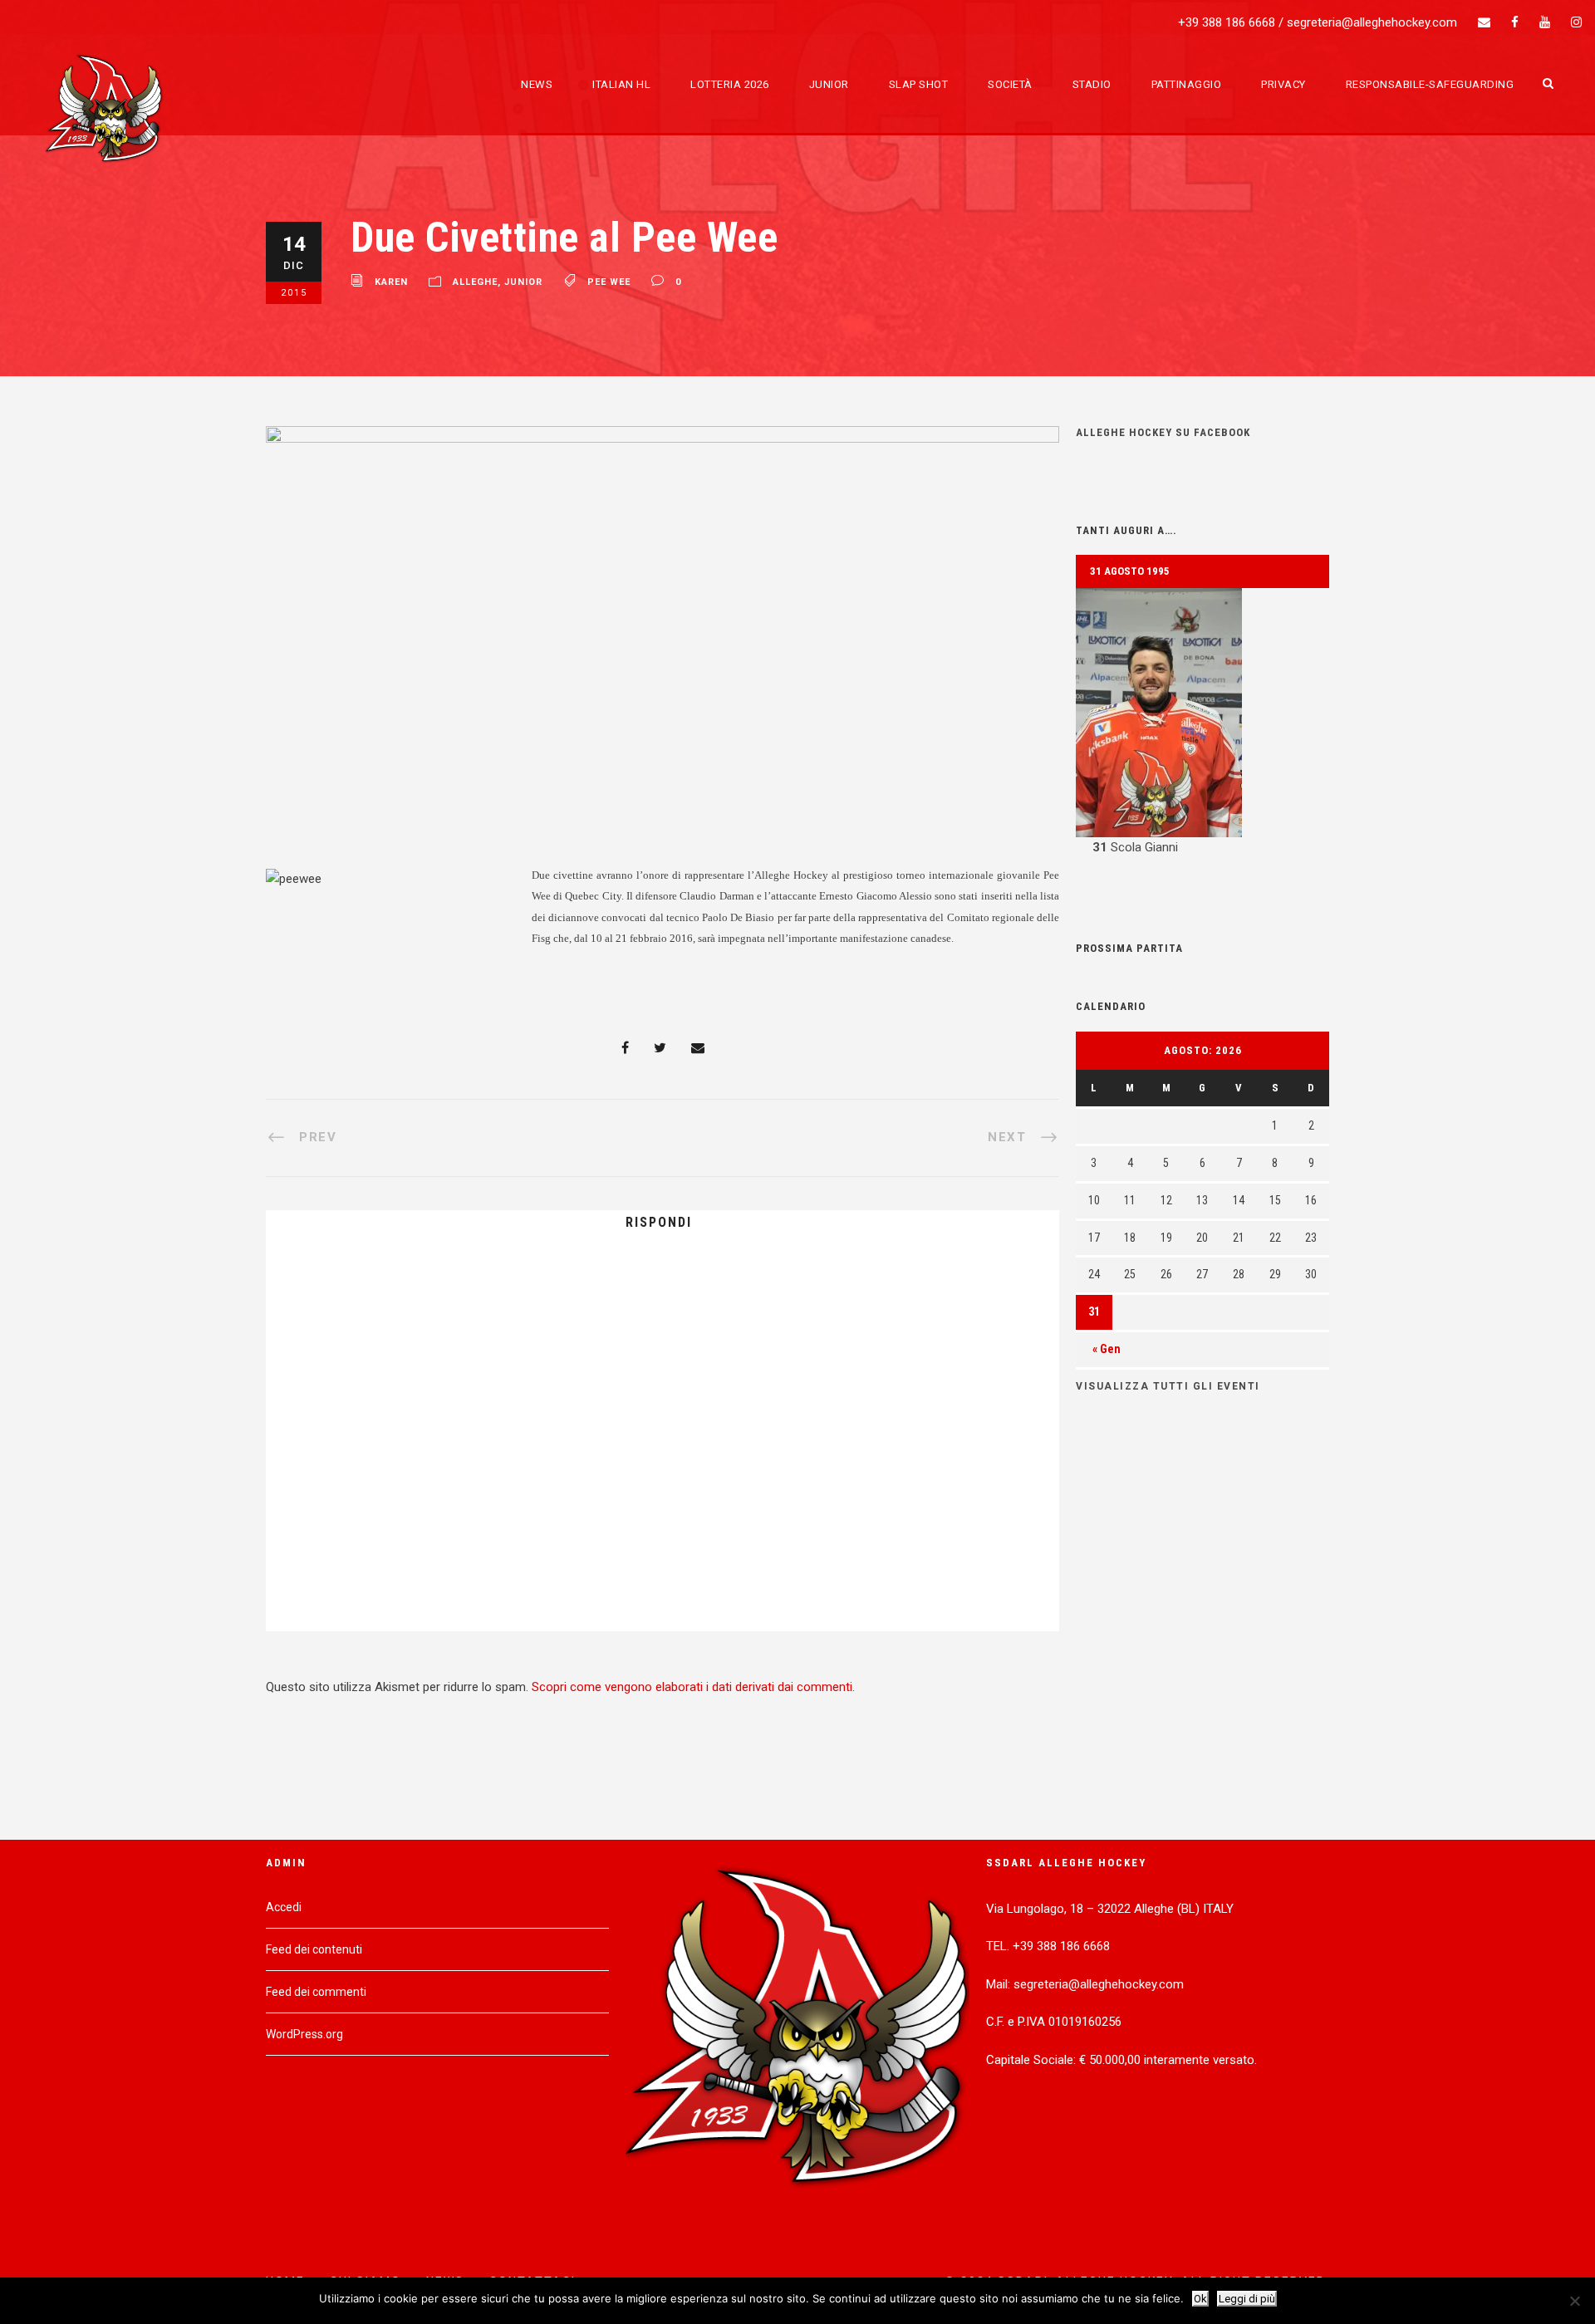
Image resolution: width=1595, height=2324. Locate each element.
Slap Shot (919, 84)
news (537, 84)
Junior (829, 84)
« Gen (1107, 1349)
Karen (391, 283)
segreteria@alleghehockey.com (1372, 22)
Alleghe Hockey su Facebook (1163, 432)
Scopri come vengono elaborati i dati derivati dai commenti (692, 1687)
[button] (1202, 723)
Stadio (1092, 84)
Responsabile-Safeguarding (1430, 84)
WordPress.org (304, 2034)
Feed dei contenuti (314, 1949)
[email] (1484, 22)
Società (1010, 84)
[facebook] (1515, 22)
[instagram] (1576, 22)
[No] (1574, 2301)
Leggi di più (1247, 2299)
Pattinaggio (1187, 84)
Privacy (1283, 84)
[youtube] (1545, 22)
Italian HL (621, 84)
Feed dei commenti (316, 1992)
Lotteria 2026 (730, 84)
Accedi (284, 1907)
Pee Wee (609, 283)
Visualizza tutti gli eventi (1168, 1386)
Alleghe (475, 283)
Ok (1200, 2299)
